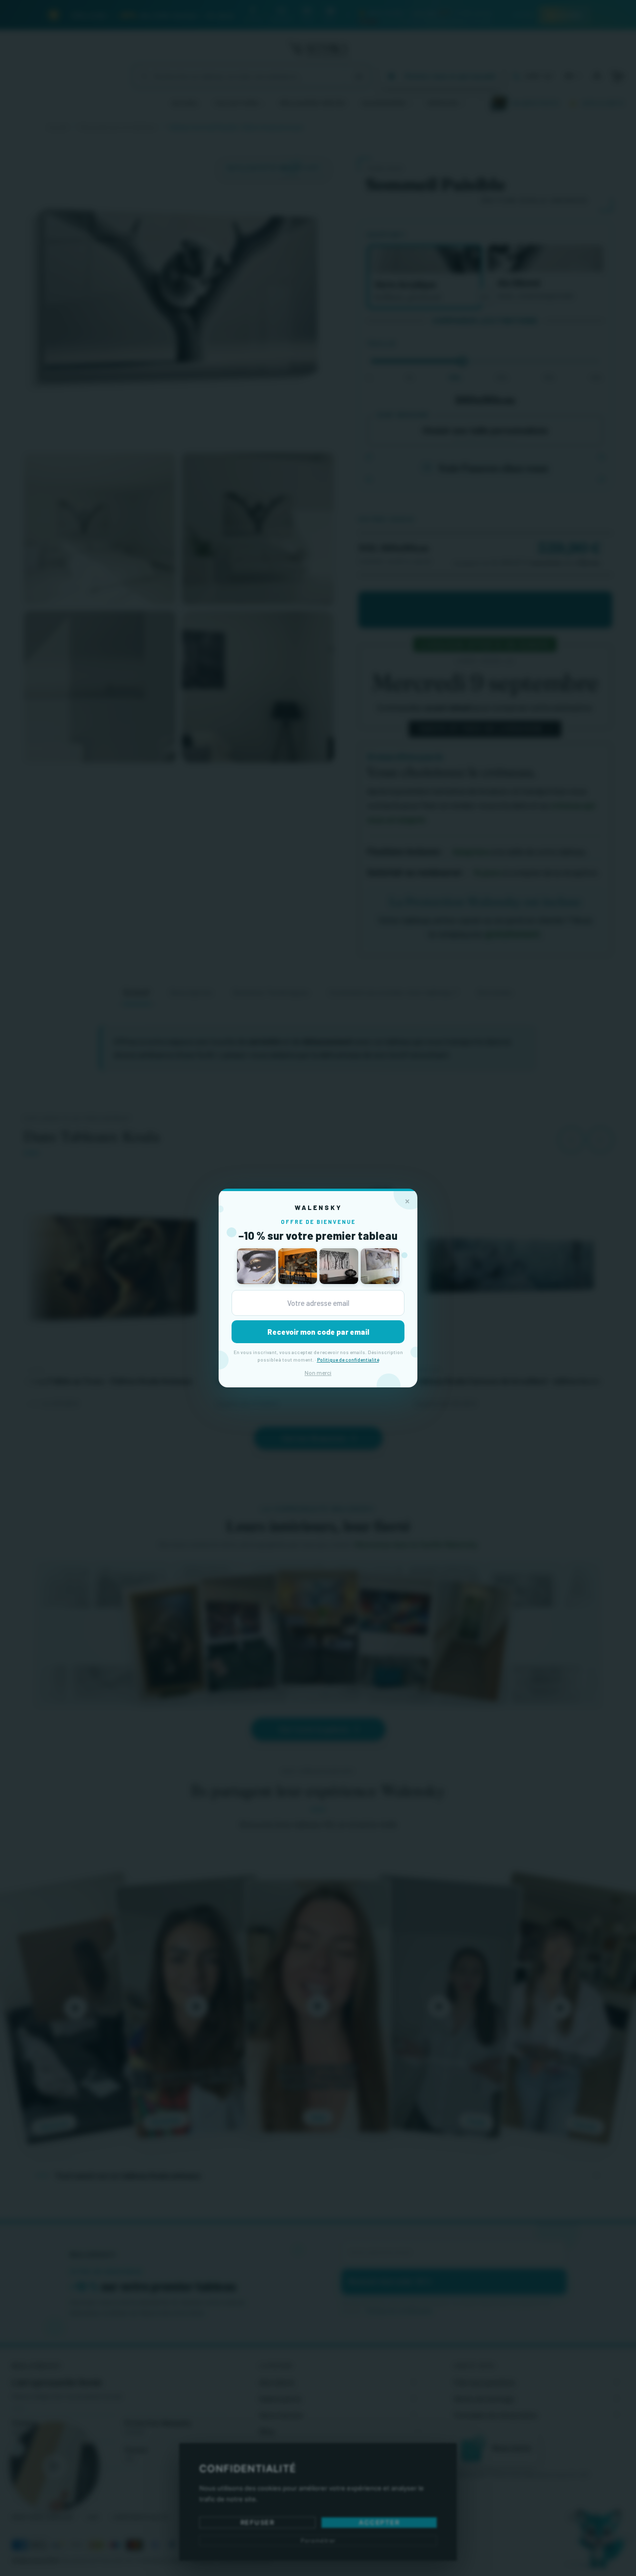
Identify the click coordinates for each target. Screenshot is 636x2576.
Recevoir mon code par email (318, 1332)
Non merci (318, 1372)
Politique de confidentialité (348, 1360)
